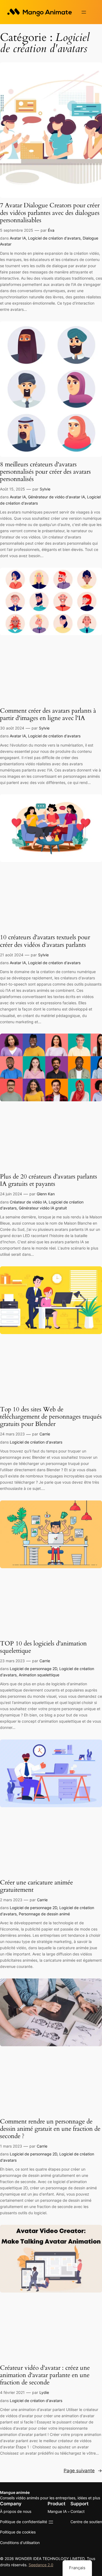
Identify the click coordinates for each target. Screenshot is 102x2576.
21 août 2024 (12, 955)
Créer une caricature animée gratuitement (36, 1886)
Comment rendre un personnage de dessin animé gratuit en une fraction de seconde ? (50, 2129)
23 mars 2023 (12, 1661)
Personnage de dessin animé (44, 1914)
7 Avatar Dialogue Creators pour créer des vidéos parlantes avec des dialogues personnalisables (50, 213)
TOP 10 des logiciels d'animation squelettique (43, 1647)
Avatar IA (18, 238)
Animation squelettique (39, 1675)
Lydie (44, 2392)
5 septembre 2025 (17, 230)
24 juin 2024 (11, 1194)
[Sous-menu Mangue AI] (69, 2512)
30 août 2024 (12, 728)
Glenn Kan (46, 1194)
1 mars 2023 (11, 2146)
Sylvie (45, 489)
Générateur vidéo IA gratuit (43, 1208)
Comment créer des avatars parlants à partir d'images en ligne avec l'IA (48, 715)
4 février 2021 (12, 2392)
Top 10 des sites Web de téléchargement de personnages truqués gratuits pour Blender (51, 1417)
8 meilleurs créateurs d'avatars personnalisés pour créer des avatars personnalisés (45, 472)
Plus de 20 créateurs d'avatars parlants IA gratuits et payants (49, 1180)
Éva (51, 230)
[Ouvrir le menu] (84, 12)
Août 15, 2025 (13, 489)
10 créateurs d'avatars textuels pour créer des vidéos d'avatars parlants (45, 941)
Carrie (45, 1434)
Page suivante (83, 2471)
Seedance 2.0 (41, 2565)
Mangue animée (15, 2492)
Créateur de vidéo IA (28, 1202)
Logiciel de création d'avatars (54, 238)
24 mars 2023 (12, 1434)
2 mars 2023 (11, 1900)
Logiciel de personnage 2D (33, 1669)
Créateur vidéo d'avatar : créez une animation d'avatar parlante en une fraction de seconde (45, 2375)
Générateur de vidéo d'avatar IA (56, 497)
